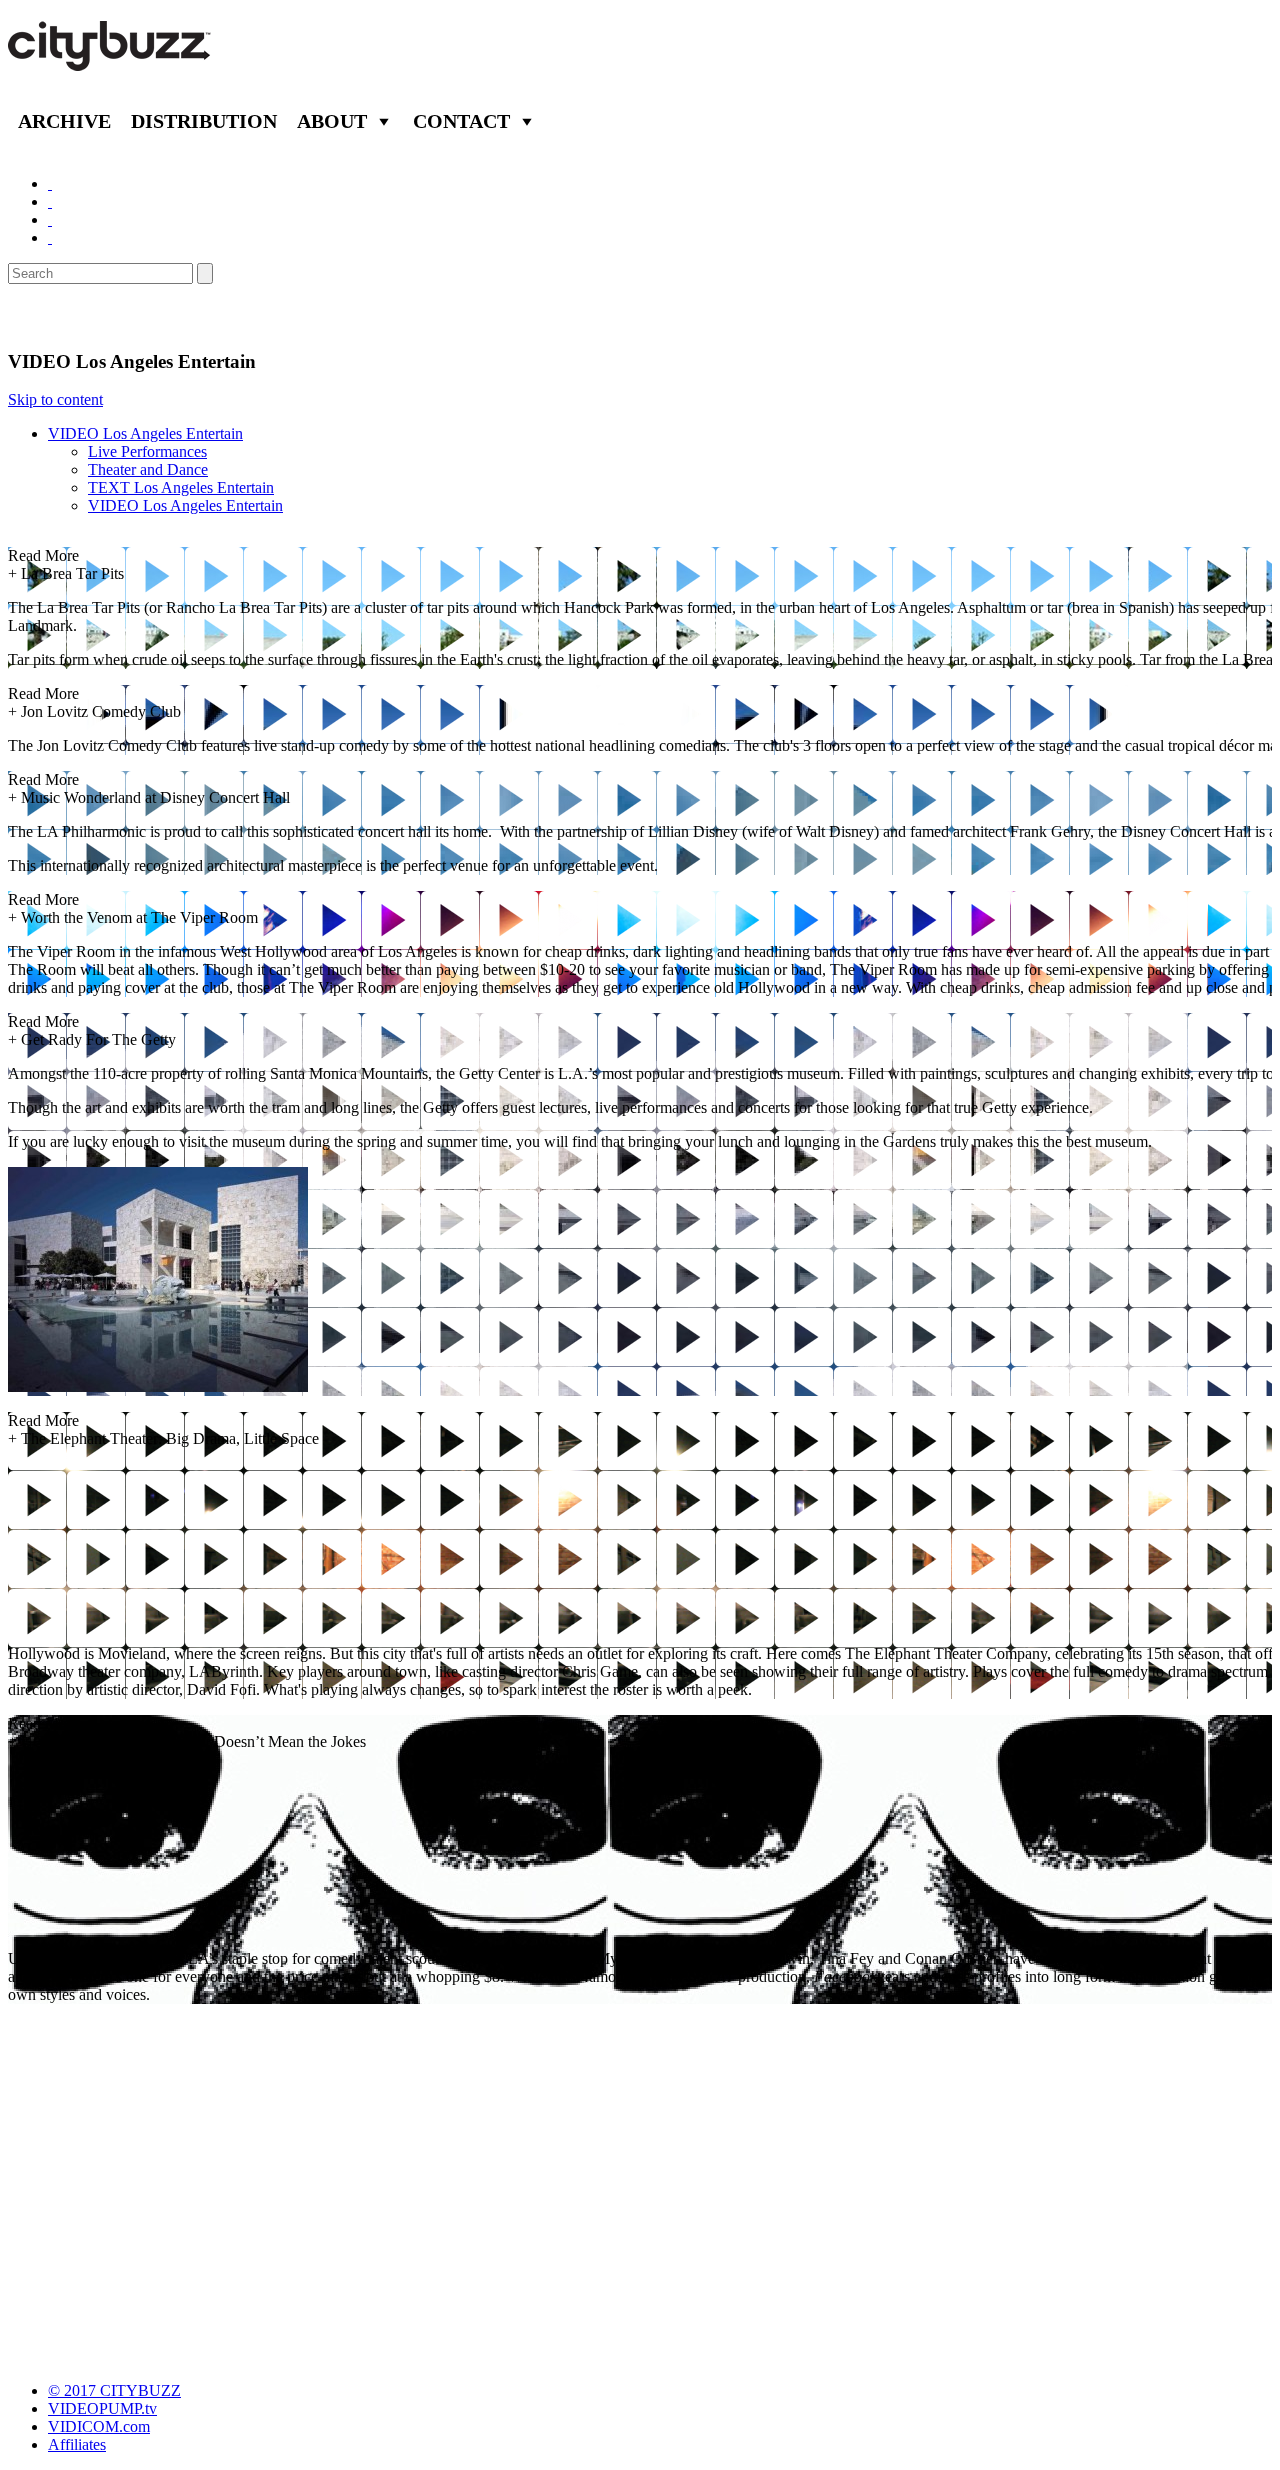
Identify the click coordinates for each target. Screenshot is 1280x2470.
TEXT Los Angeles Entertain (181, 487)
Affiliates (77, 2444)
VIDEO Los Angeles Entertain (145, 433)
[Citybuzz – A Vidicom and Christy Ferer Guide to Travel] (111, 60)
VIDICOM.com (99, 2426)
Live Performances (147, 451)
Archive (64, 121)
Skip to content (55, 399)
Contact (461, 121)
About (332, 121)
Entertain (57, 317)
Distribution (204, 121)
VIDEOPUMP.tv (102, 2408)
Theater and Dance (148, 469)
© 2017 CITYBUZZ (114, 2390)
